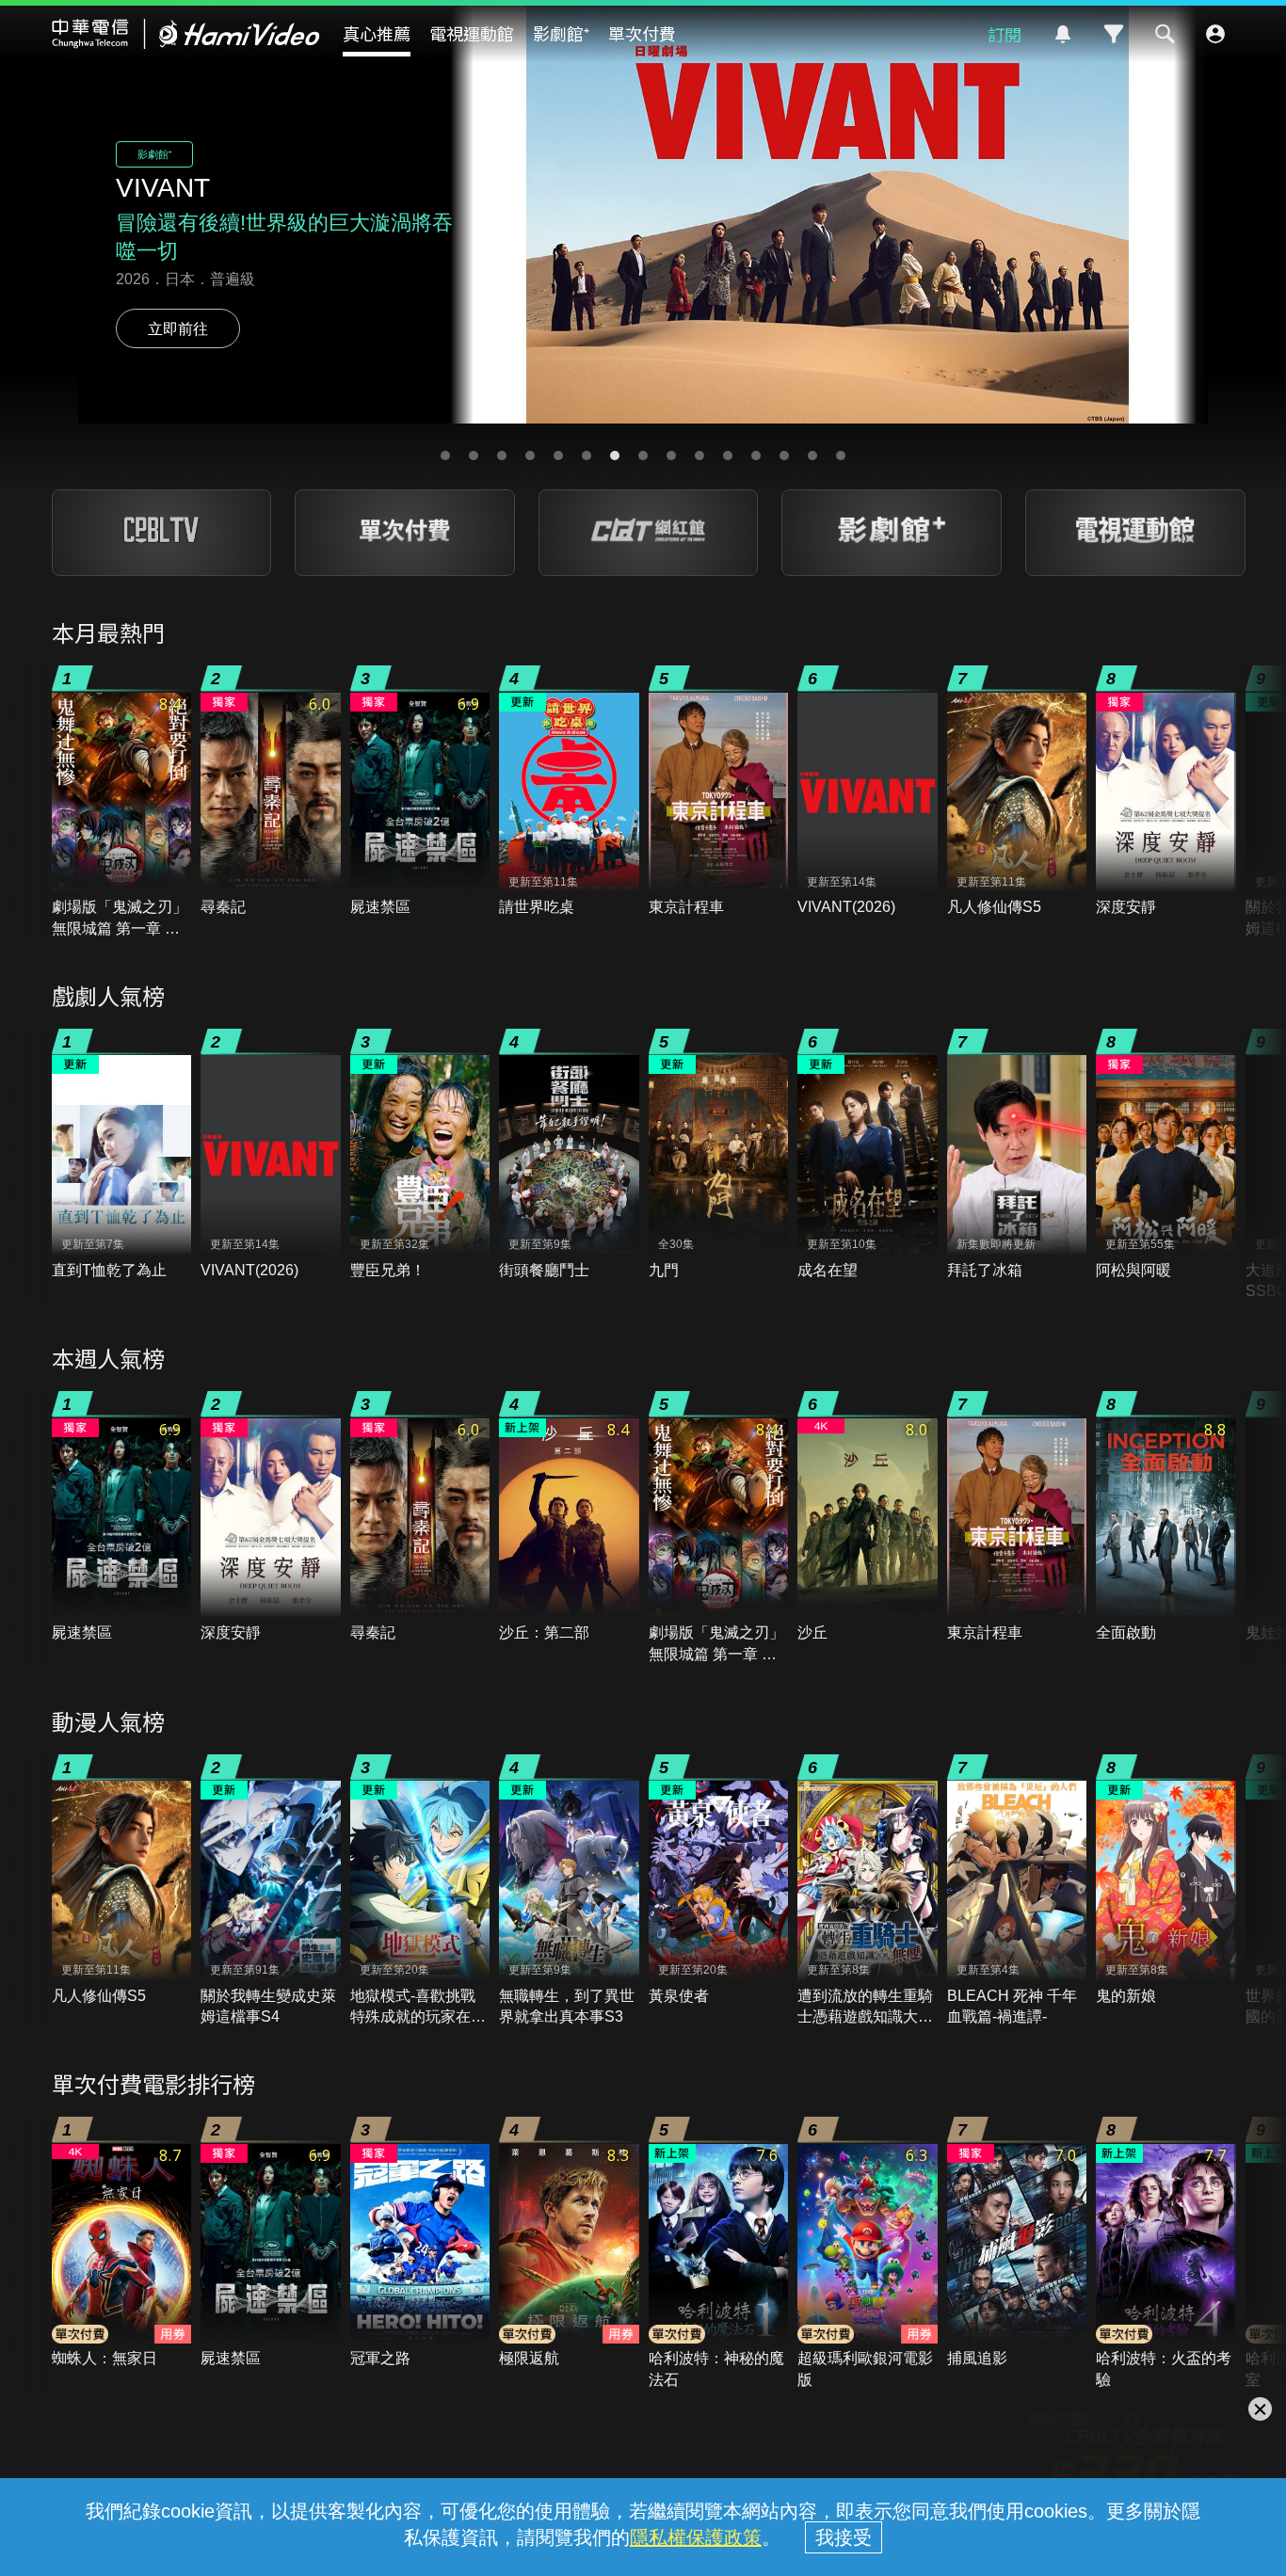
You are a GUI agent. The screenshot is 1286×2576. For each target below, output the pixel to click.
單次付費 (642, 33)
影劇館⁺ (561, 33)
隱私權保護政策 (696, 2537)
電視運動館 (472, 33)
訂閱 (1005, 34)
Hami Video (186, 34)
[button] (445, 456)
